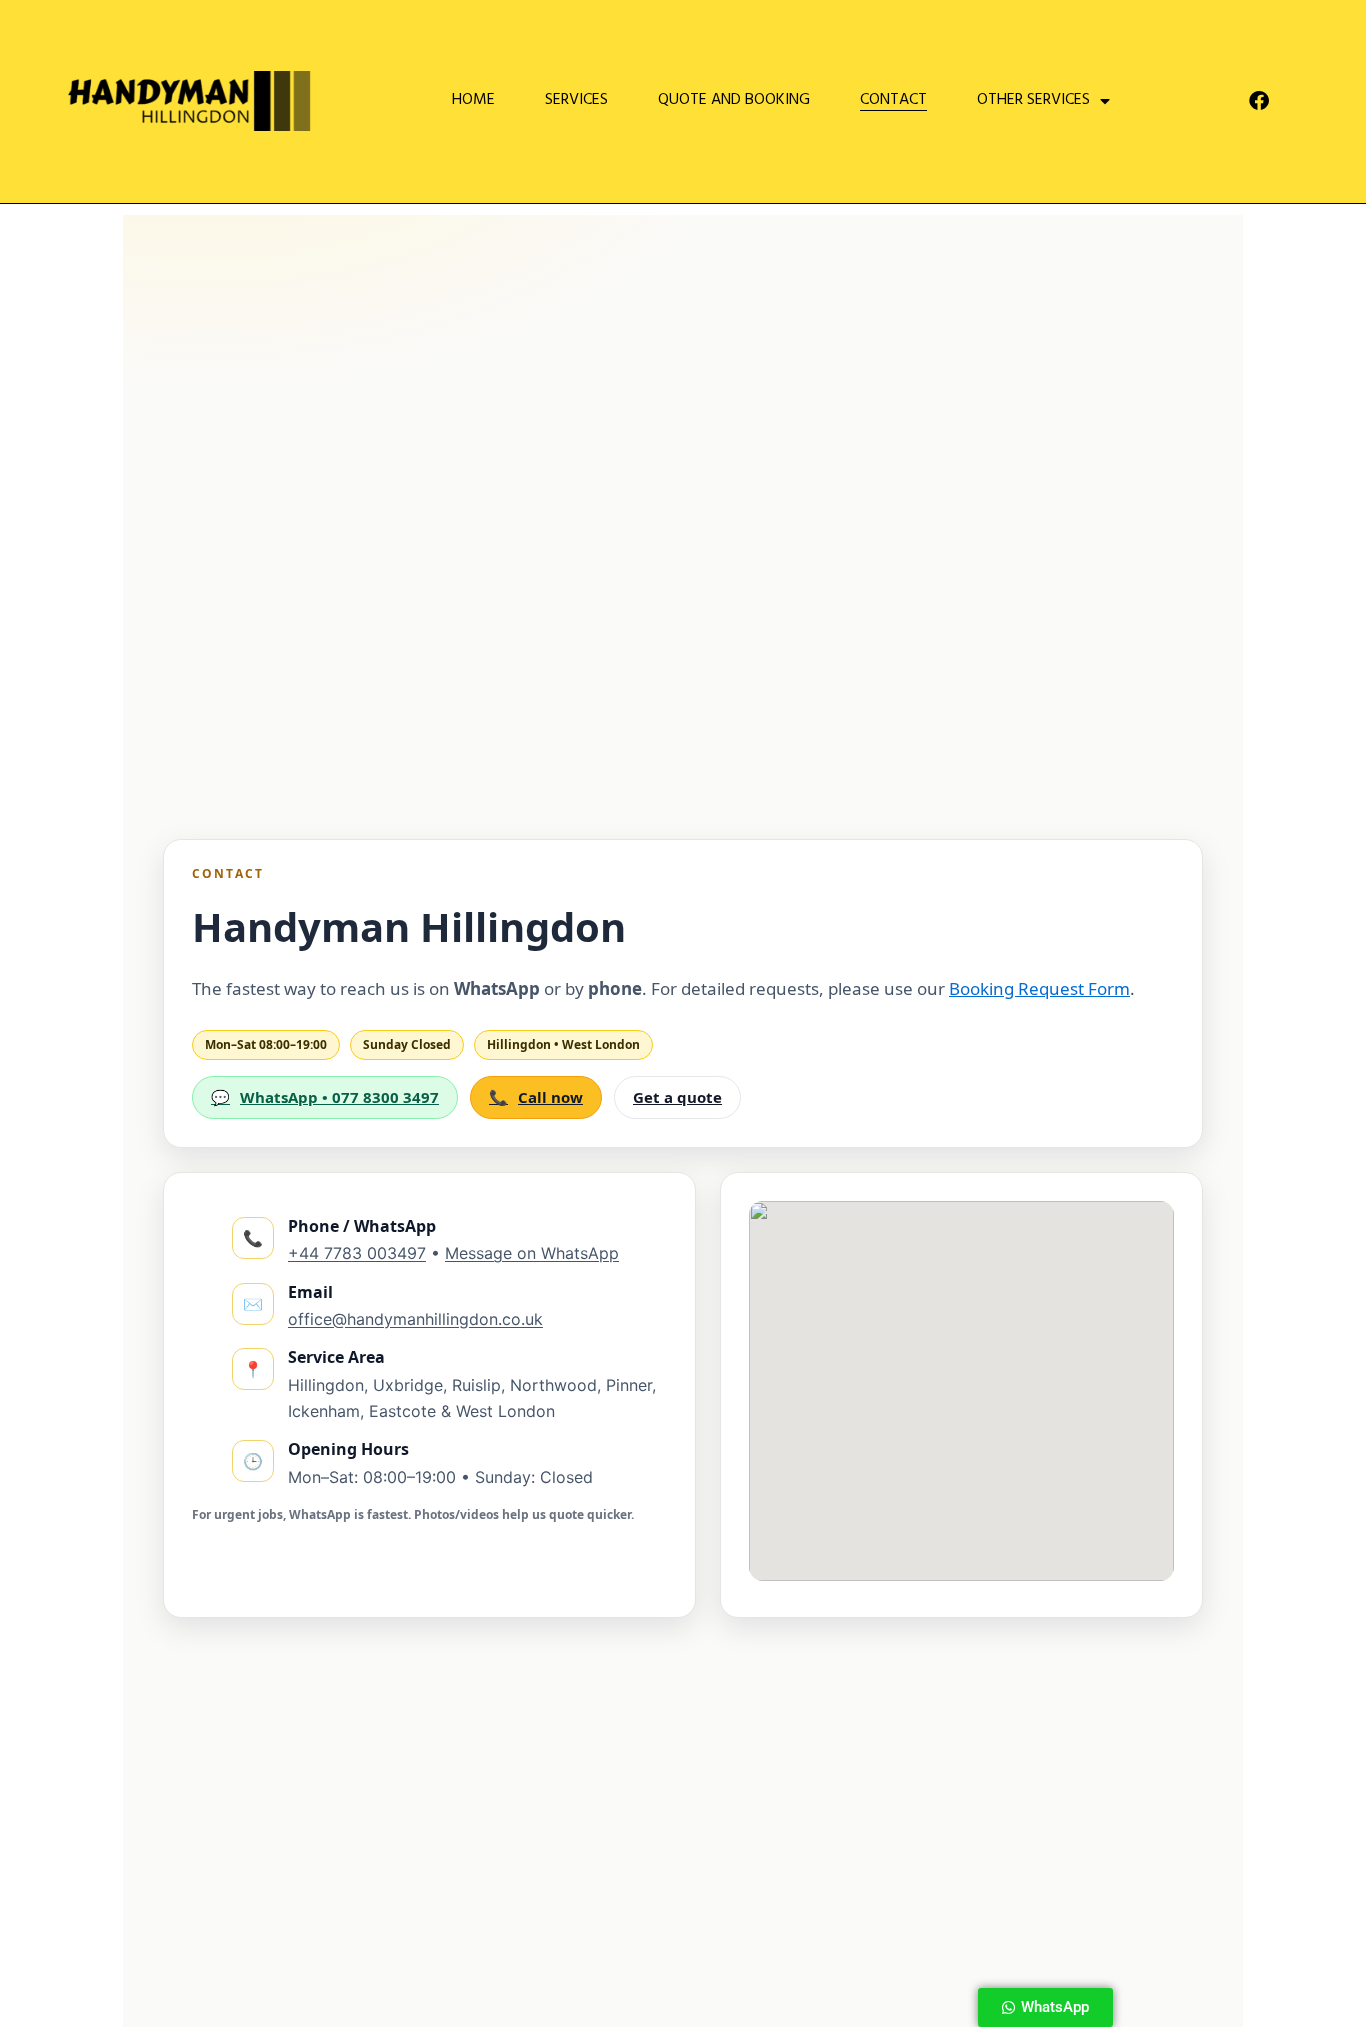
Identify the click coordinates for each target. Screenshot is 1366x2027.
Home (473, 101)
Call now (536, 1097)
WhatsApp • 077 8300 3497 (325, 1097)
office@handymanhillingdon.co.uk (415, 1319)
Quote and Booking (734, 101)
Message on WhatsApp (532, 1253)
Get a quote (677, 1097)
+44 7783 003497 (357, 1253)
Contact (893, 101)
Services (576, 101)
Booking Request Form (1039, 988)
